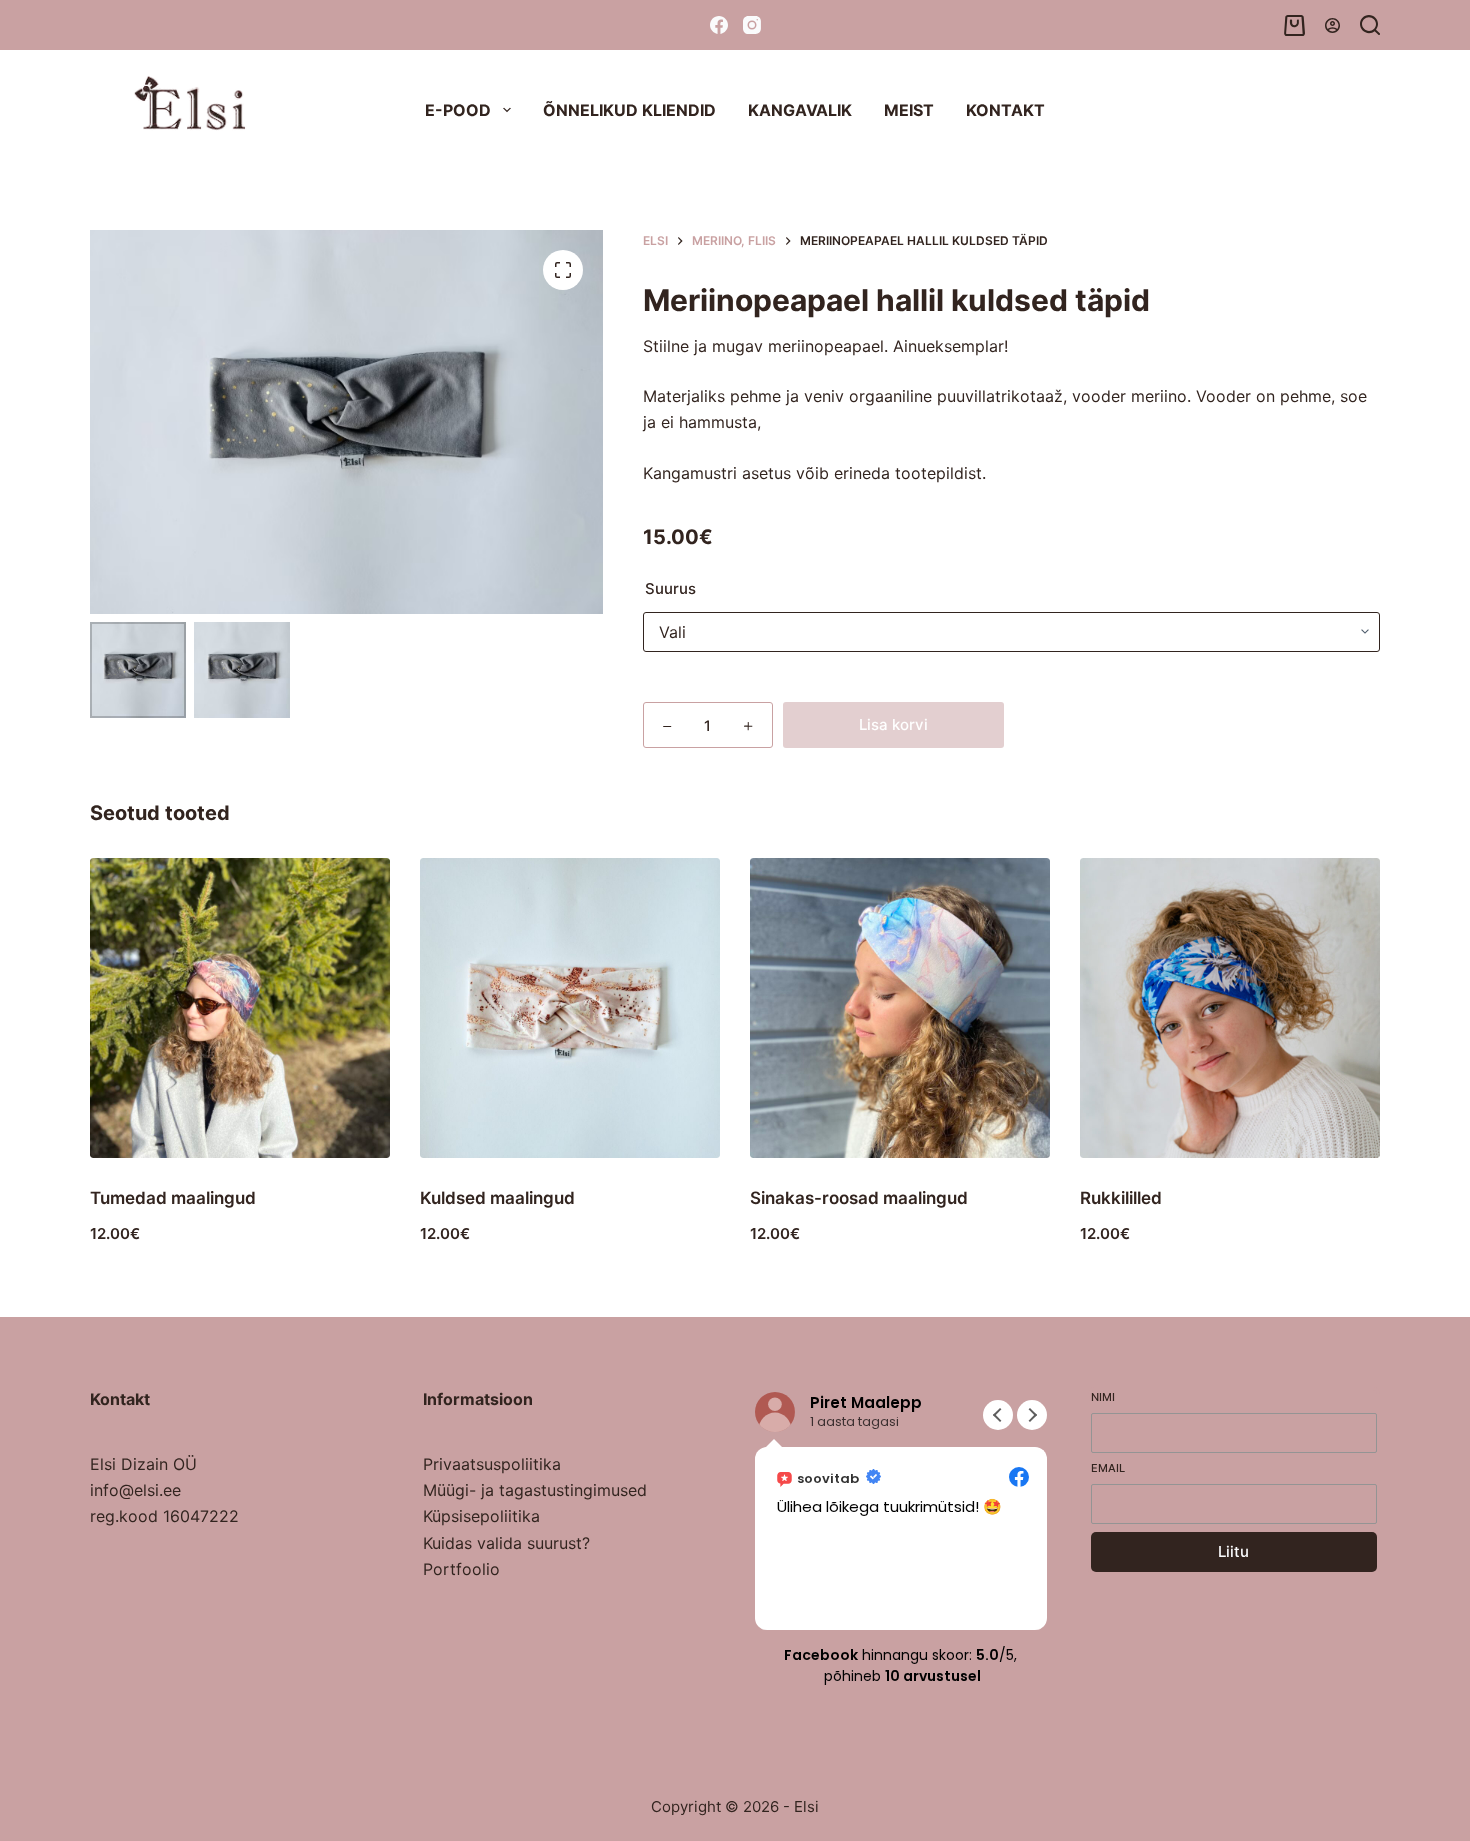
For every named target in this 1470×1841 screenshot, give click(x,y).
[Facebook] (719, 25)
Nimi (1103, 1397)
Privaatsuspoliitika (492, 1464)
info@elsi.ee (135, 1490)
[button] (1032, 1415)
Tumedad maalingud (173, 1198)
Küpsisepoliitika (481, 1516)
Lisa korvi (893, 724)
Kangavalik (800, 110)
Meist (909, 110)
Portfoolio (461, 1569)
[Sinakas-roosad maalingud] (900, 1008)
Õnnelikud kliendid (629, 110)
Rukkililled (1121, 1198)
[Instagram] (752, 25)
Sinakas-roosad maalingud (859, 1198)
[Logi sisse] (1332, 25)
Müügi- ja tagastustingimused (535, 1490)
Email (1108, 1468)
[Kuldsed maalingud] (570, 1008)
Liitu (1233, 1551)
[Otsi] (1370, 25)
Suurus (670, 588)
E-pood (458, 110)
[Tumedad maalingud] (240, 1008)
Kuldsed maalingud (497, 1198)
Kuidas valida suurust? (506, 1543)
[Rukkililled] (1230, 1008)
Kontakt (1005, 110)
